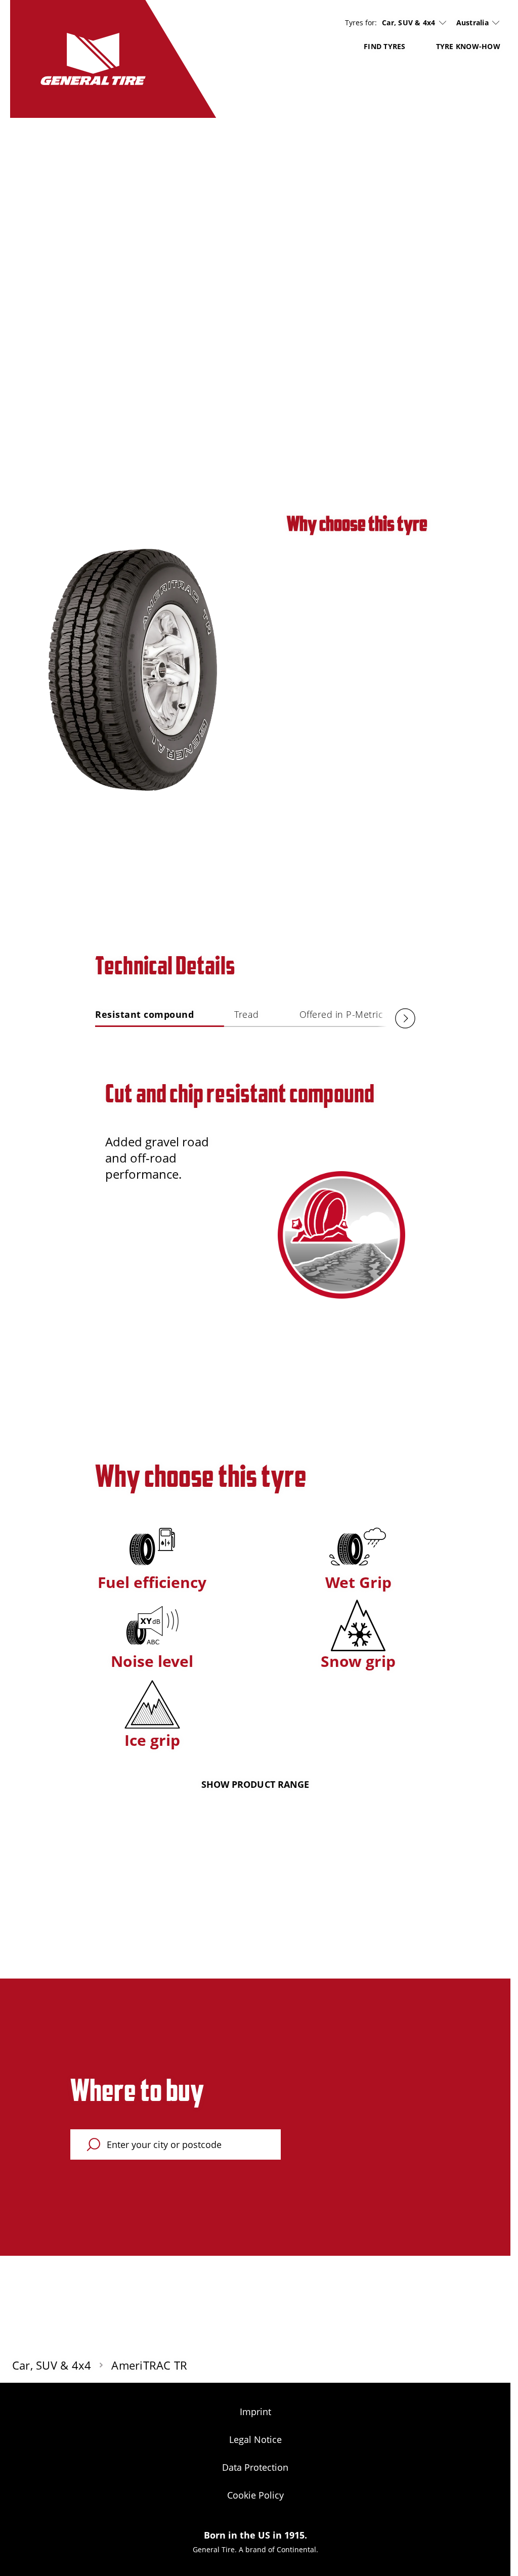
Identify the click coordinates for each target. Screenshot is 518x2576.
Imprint (255, 2412)
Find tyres (385, 46)
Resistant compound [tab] (144, 1014)
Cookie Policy (255, 2495)
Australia (472, 23)
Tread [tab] (247, 1014)
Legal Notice (255, 2439)
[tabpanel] (255, 1184)
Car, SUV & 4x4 (409, 23)
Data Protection (255, 2467)
